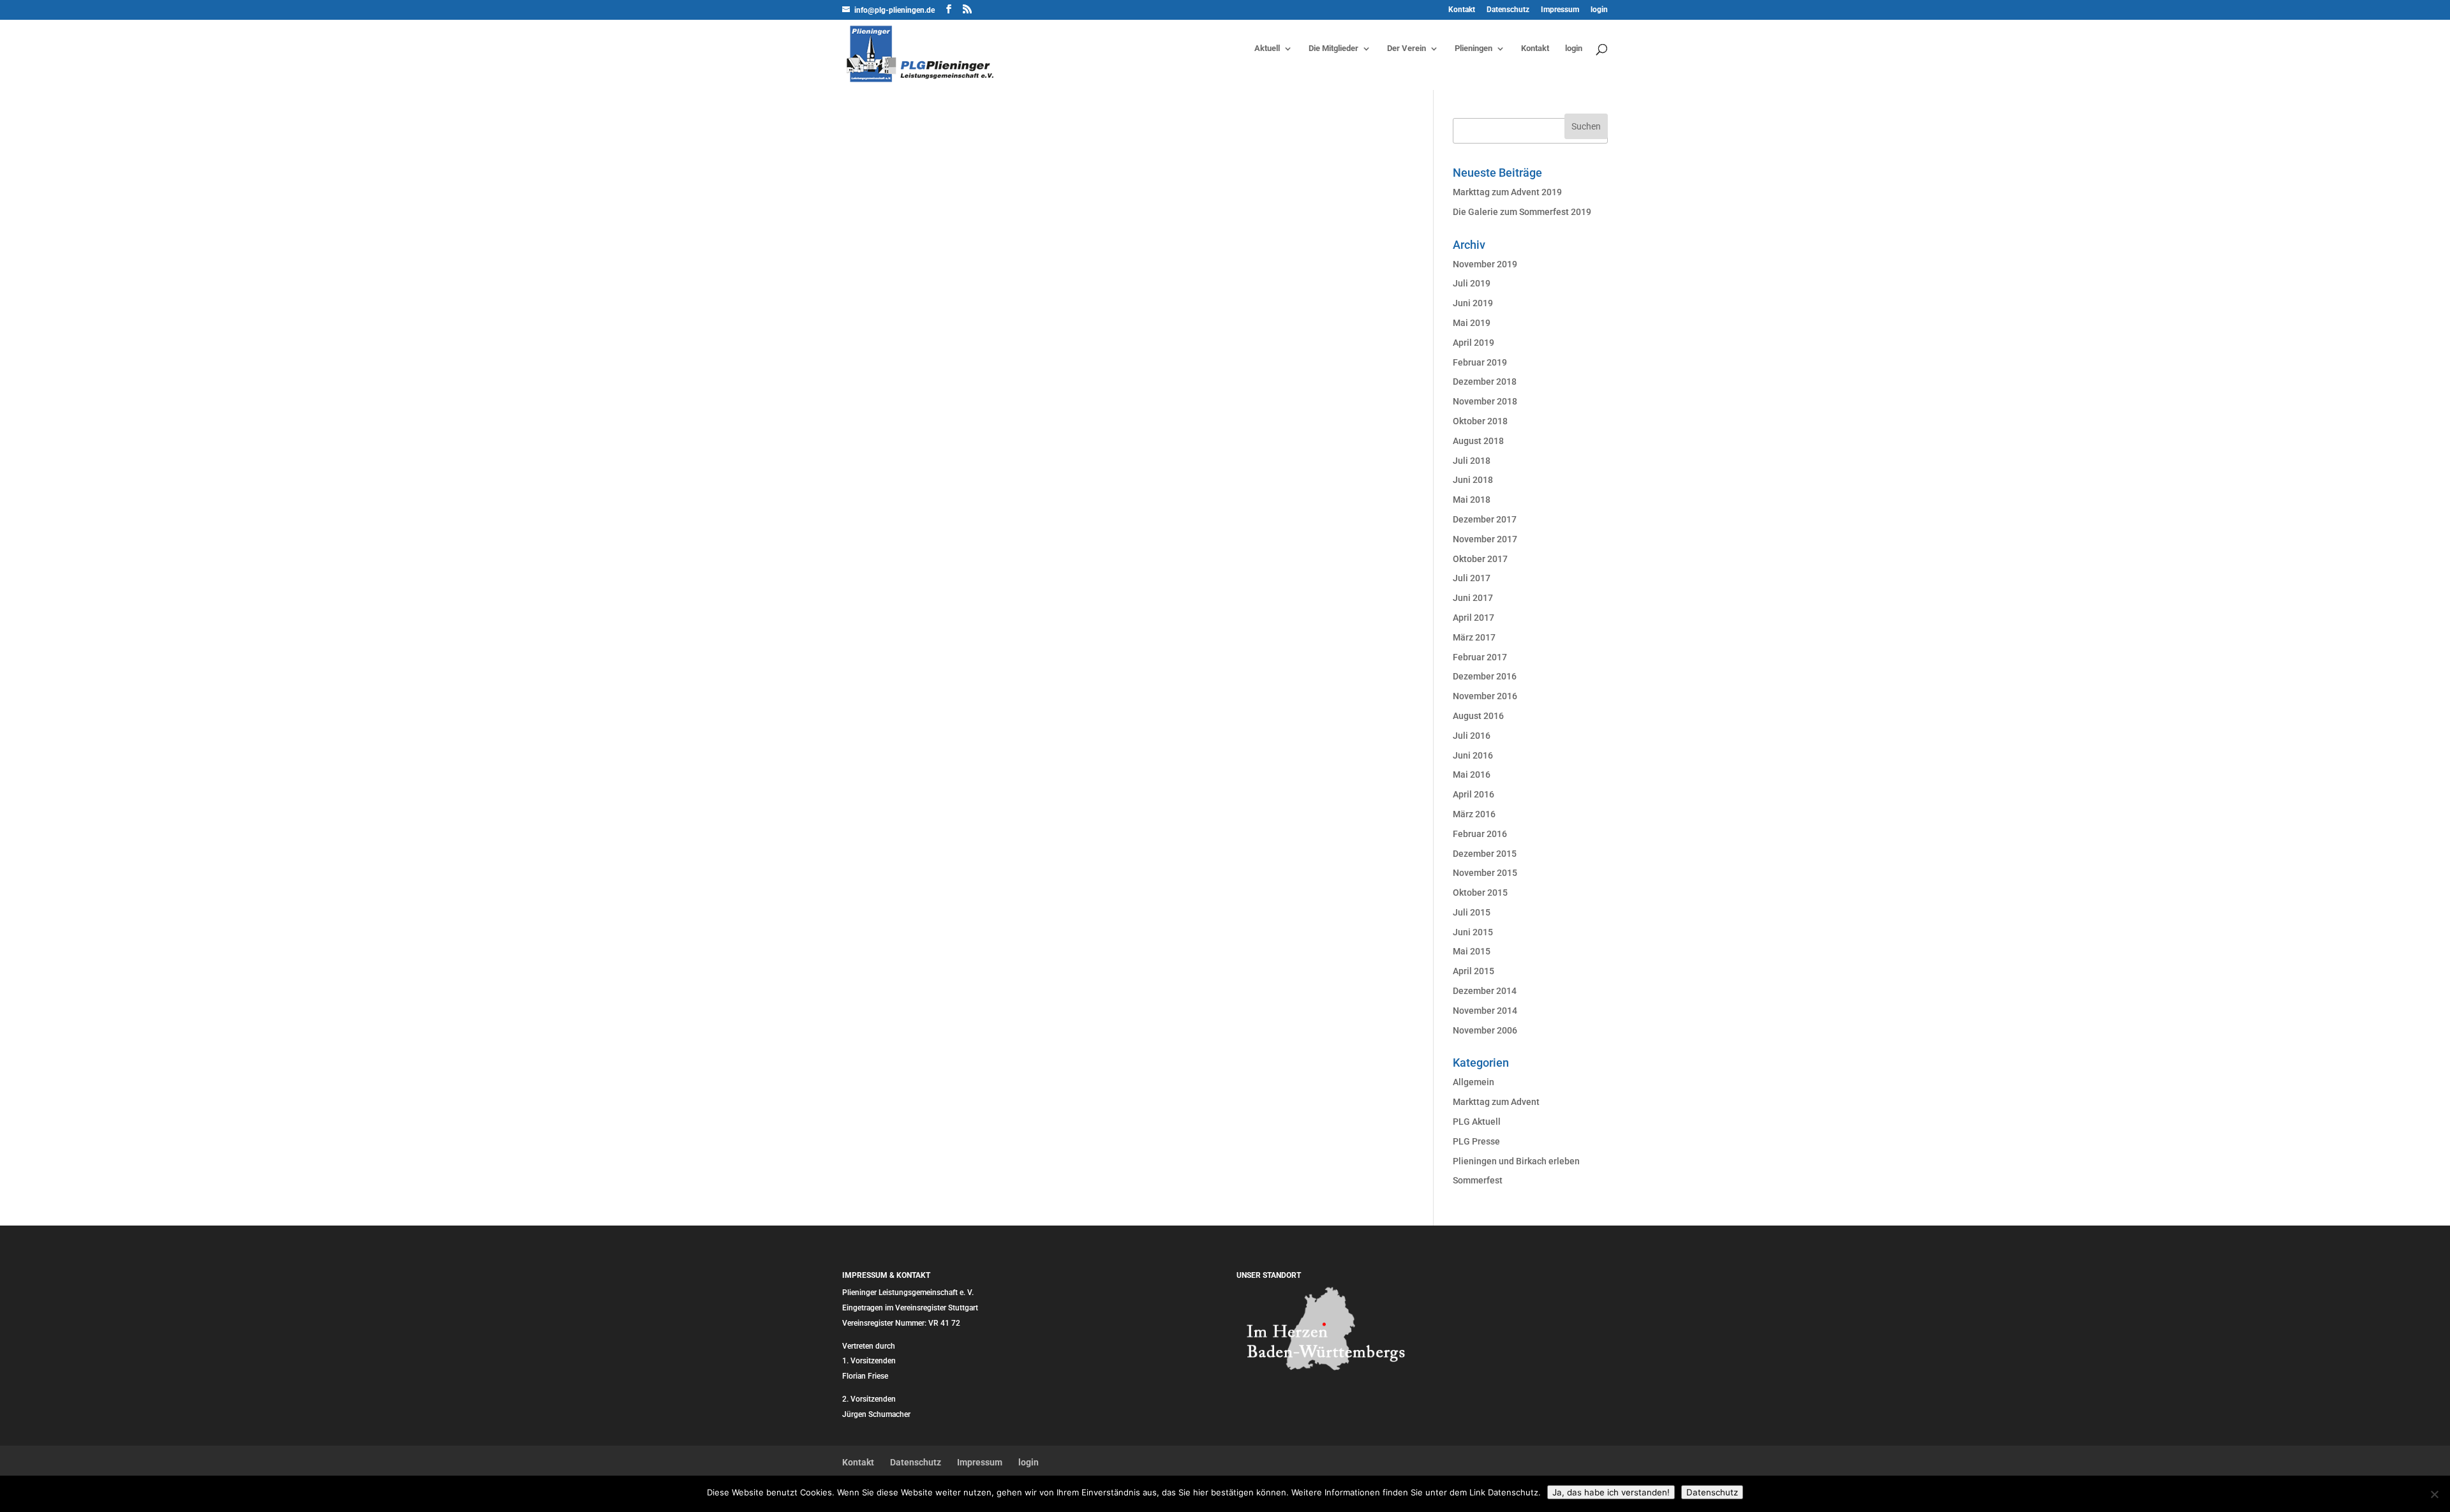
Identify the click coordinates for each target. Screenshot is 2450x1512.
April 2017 (1474, 618)
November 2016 (1485, 696)
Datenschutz (1508, 10)
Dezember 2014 (1485, 991)
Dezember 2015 (1485, 854)
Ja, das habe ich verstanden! (1611, 1492)
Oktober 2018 (1480, 421)
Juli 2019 (1472, 283)
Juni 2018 (1473, 480)
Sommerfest (1478, 1180)
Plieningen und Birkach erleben (1516, 1161)
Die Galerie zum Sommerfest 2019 (1522, 212)
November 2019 (1485, 264)
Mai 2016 (1472, 775)
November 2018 (1485, 401)
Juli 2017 (1472, 578)
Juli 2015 (1472, 912)
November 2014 (1485, 1011)
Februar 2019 (1480, 362)
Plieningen (1474, 48)
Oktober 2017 (1480, 559)
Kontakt (1462, 10)
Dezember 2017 (1485, 519)
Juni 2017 (1473, 598)
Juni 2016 (1473, 755)
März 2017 (1474, 637)
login (1599, 10)
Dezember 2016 (1485, 676)
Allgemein (1474, 1082)
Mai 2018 (1472, 500)
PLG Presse (1476, 1141)
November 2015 (1485, 873)
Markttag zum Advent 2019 (1507, 192)
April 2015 (1474, 971)
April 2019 (1474, 343)
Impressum (1560, 10)
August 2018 (1478, 441)
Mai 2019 (1472, 323)
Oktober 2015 (1480, 893)
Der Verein (1407, 48)
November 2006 (1485, 1030)
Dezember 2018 (1485, 382)
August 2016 (1478, 716)
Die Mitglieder (1333, 48)
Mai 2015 (1472, 951)
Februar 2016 (1480, 834)
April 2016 (1474, 794)
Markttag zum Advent (1496, 1102)
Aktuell (1267, 48)
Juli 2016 (1472, 736)
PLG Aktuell (1477, 1122)
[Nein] (2434, 1494)
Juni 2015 (1473, 932)
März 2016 (1474, 814)
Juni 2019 (1473, 303)
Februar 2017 (1480, 657)
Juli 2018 (1472, 461)
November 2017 (1485, 539)
